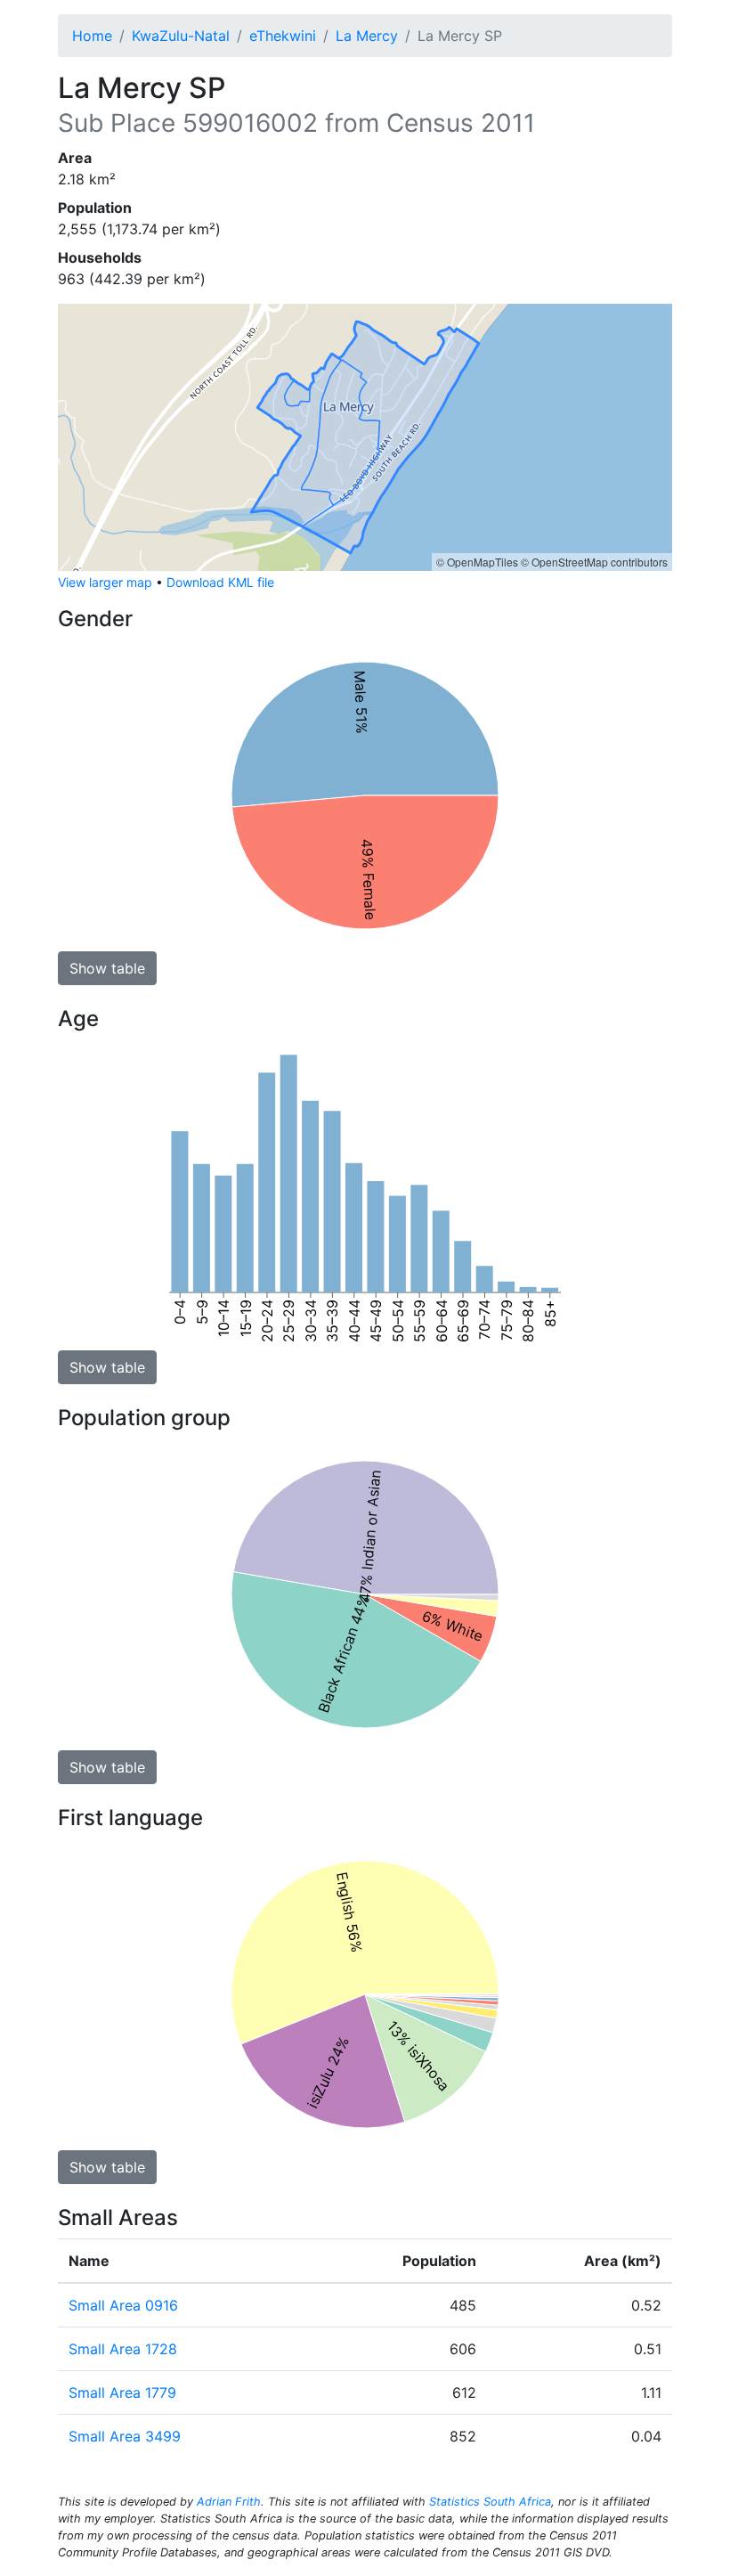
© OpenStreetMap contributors (594, 562)
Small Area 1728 (123, 2349)
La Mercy (367, 36)
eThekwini (283, 36)
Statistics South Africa (490, 2502)
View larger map (105, 582)
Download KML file (220, 582)
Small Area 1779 (122, 2393)
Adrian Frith (229, 2502)
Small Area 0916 (123, 2305)
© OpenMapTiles (477, 562)
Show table (107, 968)
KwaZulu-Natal (181, 36)
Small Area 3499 (125, 2436)
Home (92, 36)
